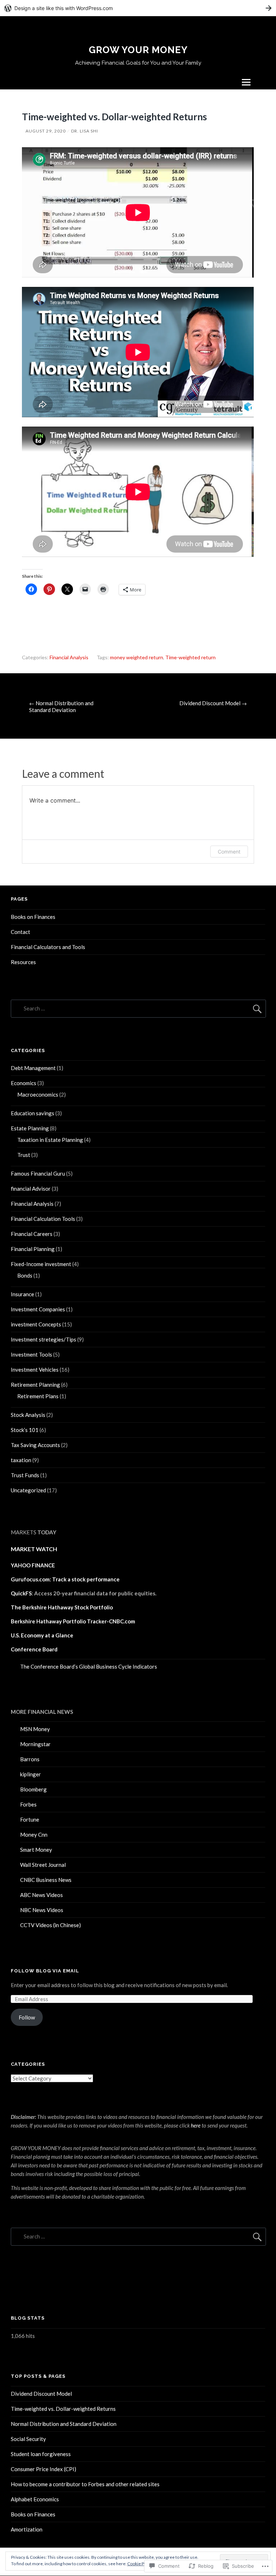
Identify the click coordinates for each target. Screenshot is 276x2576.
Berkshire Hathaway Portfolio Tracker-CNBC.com (73, 1621)
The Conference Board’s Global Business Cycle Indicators (89, 1666)
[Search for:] (138, 1008)
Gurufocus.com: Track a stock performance (65, 1579)
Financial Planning (33, 1249)
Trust (24, 1155)
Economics (24, 1083)
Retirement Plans (38, 1396)
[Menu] (246, 82)
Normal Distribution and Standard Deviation (61, 706)
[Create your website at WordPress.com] (138, 8)
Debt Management (33, 1068)
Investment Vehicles (35, 1370)
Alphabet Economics (35, 2499)
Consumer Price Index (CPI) (43, 2469)
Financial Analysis (69, 657)
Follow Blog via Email (45, 1971)
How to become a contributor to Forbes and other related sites (85, 2484)
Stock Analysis (28, 1415)
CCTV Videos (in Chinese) (50, 1925)
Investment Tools (31, 1354)
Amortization (27, 2529)
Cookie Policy (140, 2564)
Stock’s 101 (25, 1430)
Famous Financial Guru (38, 1173)
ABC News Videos (42, 1895)
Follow (27, 2017)
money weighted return (137, 657)
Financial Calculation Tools (43, 1219)
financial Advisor (31, 1189)
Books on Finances (33, 917)
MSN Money (35, 1729)
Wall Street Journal (43, 1865)
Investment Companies (38, 1309)
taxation (21, 1460)
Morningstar (35, 1744)
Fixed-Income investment (41, 1264)
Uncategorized (28, 1490)
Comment (229, 852)
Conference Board (34, 1649)
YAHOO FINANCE (33, 1565)
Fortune (30, 1819)
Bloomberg (33, 1789)
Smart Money (36, 1850)
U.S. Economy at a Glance (42, 1635)
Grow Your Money (138, 50)
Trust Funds (25, 1475)
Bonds (25, 1275)
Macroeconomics (38, 1094)
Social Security (28, 2439)
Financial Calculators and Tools (48, 947)
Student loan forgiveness (41, 2454)
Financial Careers (32, 1234)
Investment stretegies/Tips (43, 1339)
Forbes (28, 1804)
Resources (23, 962)
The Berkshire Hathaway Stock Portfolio (62, 1607)
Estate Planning (30, 1128)
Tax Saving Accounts (35, 1445)
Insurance (22, 1294)
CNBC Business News (46, 1880)
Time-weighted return (190, 657)
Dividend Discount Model (213, 703)
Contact (20, 932)
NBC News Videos (42, 1910)
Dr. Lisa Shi (85, 131)
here (196, 2125)
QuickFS (21, 1593)
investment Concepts (36, 1324)
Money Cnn (34, 1835)
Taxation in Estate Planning (50, 1140)
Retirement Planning (35, 1385)
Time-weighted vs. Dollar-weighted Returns (63, 2409)
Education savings (33, 1113)
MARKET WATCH (34, 1549)
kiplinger (31, 1774)
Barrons (30, 1759)
